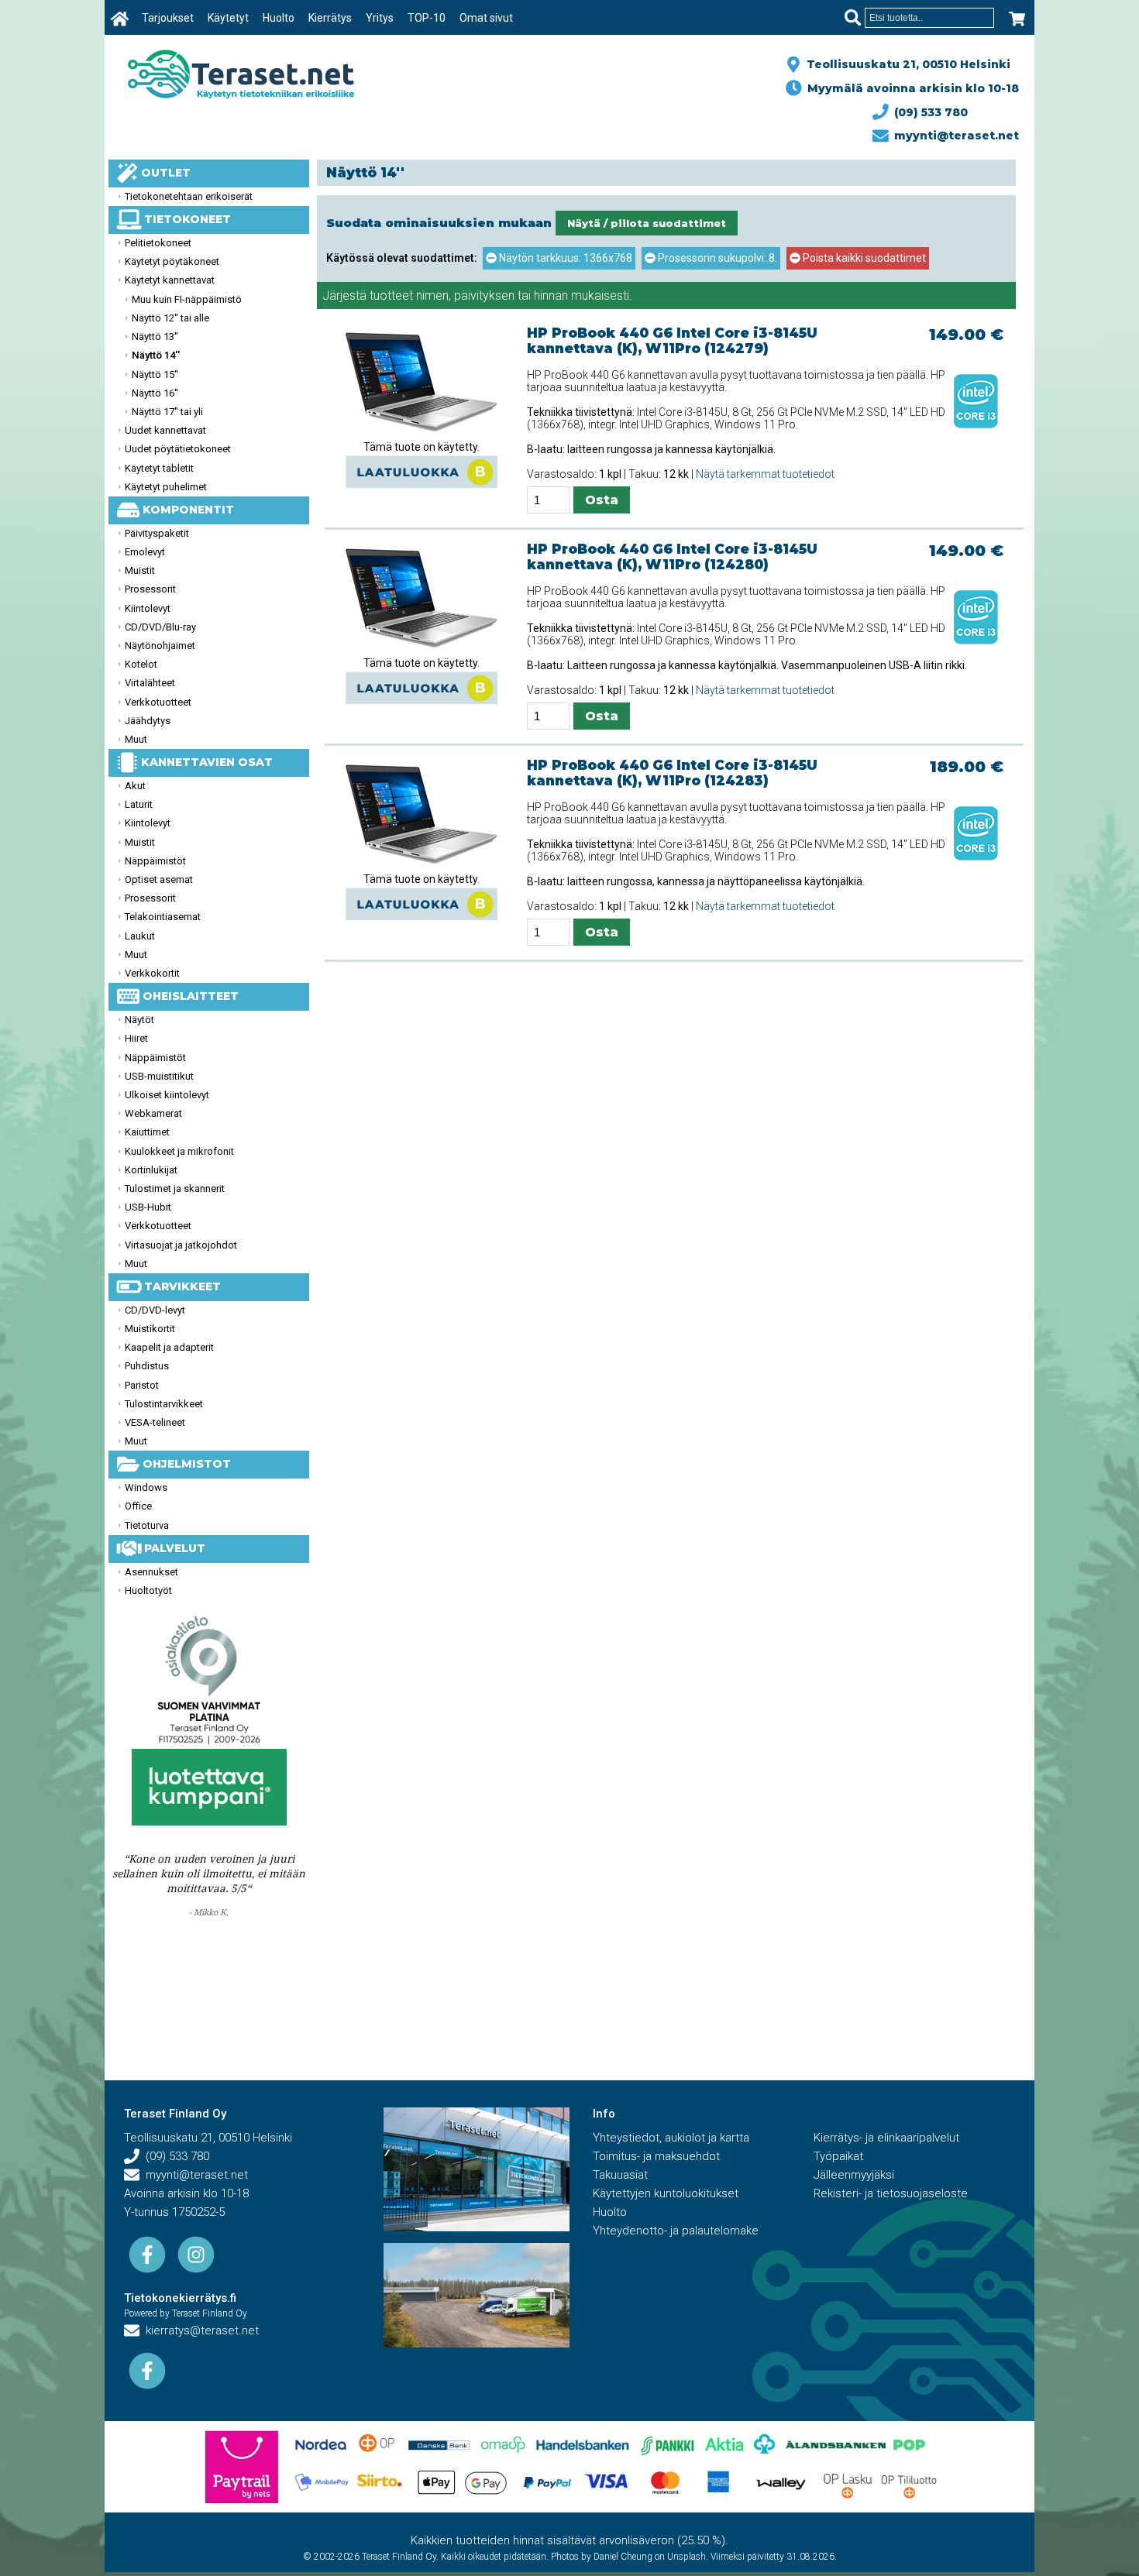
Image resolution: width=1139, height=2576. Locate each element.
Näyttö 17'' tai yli (167, 412)
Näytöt (139, 1020)
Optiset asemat (159, 879)
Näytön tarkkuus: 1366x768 (564, 258)
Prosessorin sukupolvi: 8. (716, 258)
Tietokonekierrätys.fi (180, 2298)
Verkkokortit (152, 973)
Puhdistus (147, 1366)
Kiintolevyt (148, 608)
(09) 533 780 (928, 112)
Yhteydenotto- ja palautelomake (676, 2231)
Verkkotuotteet (158, 702)
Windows (146, 1487)
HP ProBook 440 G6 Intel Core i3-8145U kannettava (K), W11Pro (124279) (672, 341)
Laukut (140, 936)
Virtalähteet (150, 683)
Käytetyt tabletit (159, 468)
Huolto (279, 18)
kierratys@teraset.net (199, 2330)
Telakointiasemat (163, 917)
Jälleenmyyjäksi (854, 2175)
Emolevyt (145, 552)
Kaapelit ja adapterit (169, 1347)
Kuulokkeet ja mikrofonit (179, 1151)
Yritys (380, 18)
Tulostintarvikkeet (164, 1404)
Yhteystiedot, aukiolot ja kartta (671, 2138)
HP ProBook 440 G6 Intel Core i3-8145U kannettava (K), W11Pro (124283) (672, 773)
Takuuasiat (620, 2175)
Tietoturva (147, 1525)
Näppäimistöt (155, 861)
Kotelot (141, 664)
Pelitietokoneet (158, 243)
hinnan (551, 295)
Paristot (142, 1385)
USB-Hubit (148, 1207)
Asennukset (151, 1572)
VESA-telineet (155, 1422)
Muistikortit (150, 1329)
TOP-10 (427, 18)
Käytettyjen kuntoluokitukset (666, 2193)
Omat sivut (486, 18)
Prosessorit (150, 589)
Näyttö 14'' (156, 355)
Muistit (140, 570)
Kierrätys (330, 18)
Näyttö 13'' (155, 337)
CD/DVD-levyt (155, 1310)
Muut (136, 739)
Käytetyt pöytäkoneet (172, 261)
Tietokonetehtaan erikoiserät (189, 196)
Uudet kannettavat (165, 430)
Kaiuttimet (147, 1132)
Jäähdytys (148, 721)
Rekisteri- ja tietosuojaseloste (891, 2193)
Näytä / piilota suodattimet (647, 223)
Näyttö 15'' (155, 374)
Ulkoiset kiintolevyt (167, 1095)
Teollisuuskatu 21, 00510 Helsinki (905, 64)
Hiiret (136, 1038)
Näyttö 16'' (155, 393)
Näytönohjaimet (160, 646)
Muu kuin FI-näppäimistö (187, 299)
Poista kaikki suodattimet (863, 258)
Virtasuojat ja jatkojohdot (181, 1245)
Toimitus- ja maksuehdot (656, 2156)
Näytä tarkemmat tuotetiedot (765, 474)
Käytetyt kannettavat (170, 280)
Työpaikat (838, 2156)
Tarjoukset (168, 18)
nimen (432, 295)
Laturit (139, 804)
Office (138, 1506)
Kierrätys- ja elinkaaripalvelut (886, 2138)
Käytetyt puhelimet (166, 487)
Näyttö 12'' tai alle (170, 318)
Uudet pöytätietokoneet (178, 449)
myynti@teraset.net (953, 136)
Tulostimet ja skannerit (175, 1188)
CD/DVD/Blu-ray (160, 627)
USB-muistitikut (159, 1076)
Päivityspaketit (157, 533)
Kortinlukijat (151, 1170)
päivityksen (484, 295)
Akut (135, 786)
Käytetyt (228, 18)
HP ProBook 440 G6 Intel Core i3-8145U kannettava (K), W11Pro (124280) (672, 557)
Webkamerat (153, 1113)
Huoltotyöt (148, 1590)
